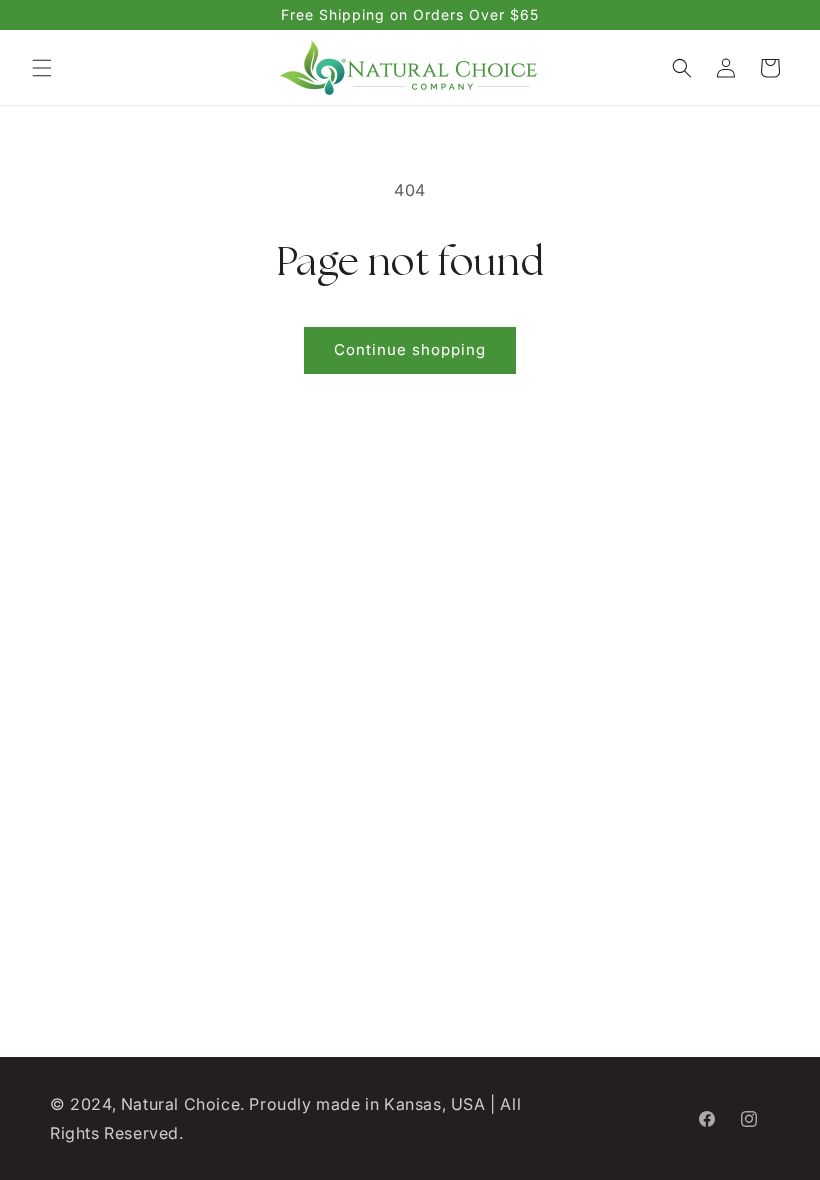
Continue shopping (410, 349)
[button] (42, 68)
